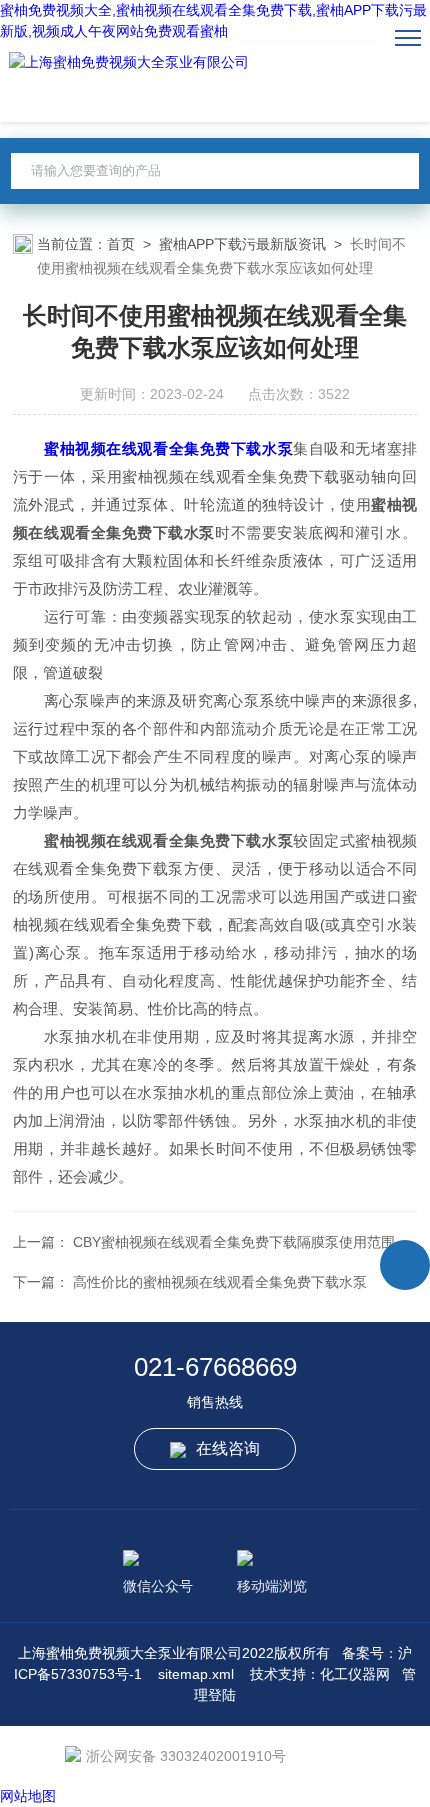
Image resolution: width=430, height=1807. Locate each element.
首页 (121, 244)
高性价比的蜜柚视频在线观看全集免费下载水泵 (220, 1282)
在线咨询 (228, 1448)
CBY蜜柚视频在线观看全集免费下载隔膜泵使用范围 (234, 1242)
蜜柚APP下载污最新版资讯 (242, 244)
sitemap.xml (196, 1674)
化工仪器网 (355, 1674)
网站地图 (28, 1796)
